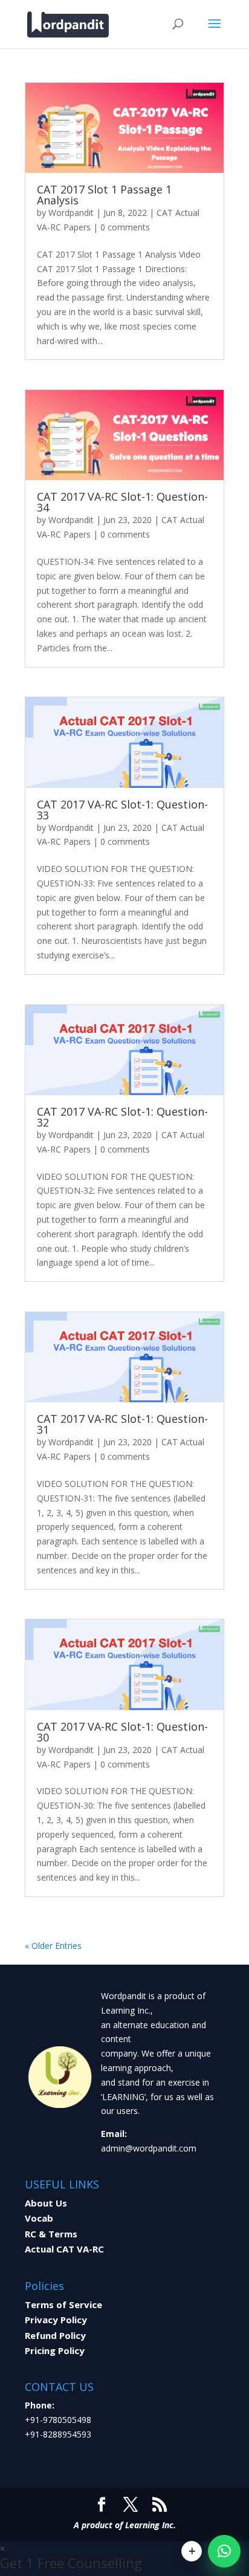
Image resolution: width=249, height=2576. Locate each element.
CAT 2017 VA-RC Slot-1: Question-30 (122, 1732)
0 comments (125, 227)
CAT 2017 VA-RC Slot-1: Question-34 (122, 502)
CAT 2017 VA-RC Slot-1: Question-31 (122, 1424)
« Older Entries (53, 1946)
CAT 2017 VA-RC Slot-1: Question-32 (122, 1117)
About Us (46, 2203)
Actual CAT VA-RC (64, 2249)
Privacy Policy (56, 2320)
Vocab (39, 2218)
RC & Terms (51, 2234)
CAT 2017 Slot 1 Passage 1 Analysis (104, 195)
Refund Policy (55, 2335)
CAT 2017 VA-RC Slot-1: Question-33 (122, 810)
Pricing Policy (55, 2350)
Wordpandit (71, 213)
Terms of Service (63, 2304)
